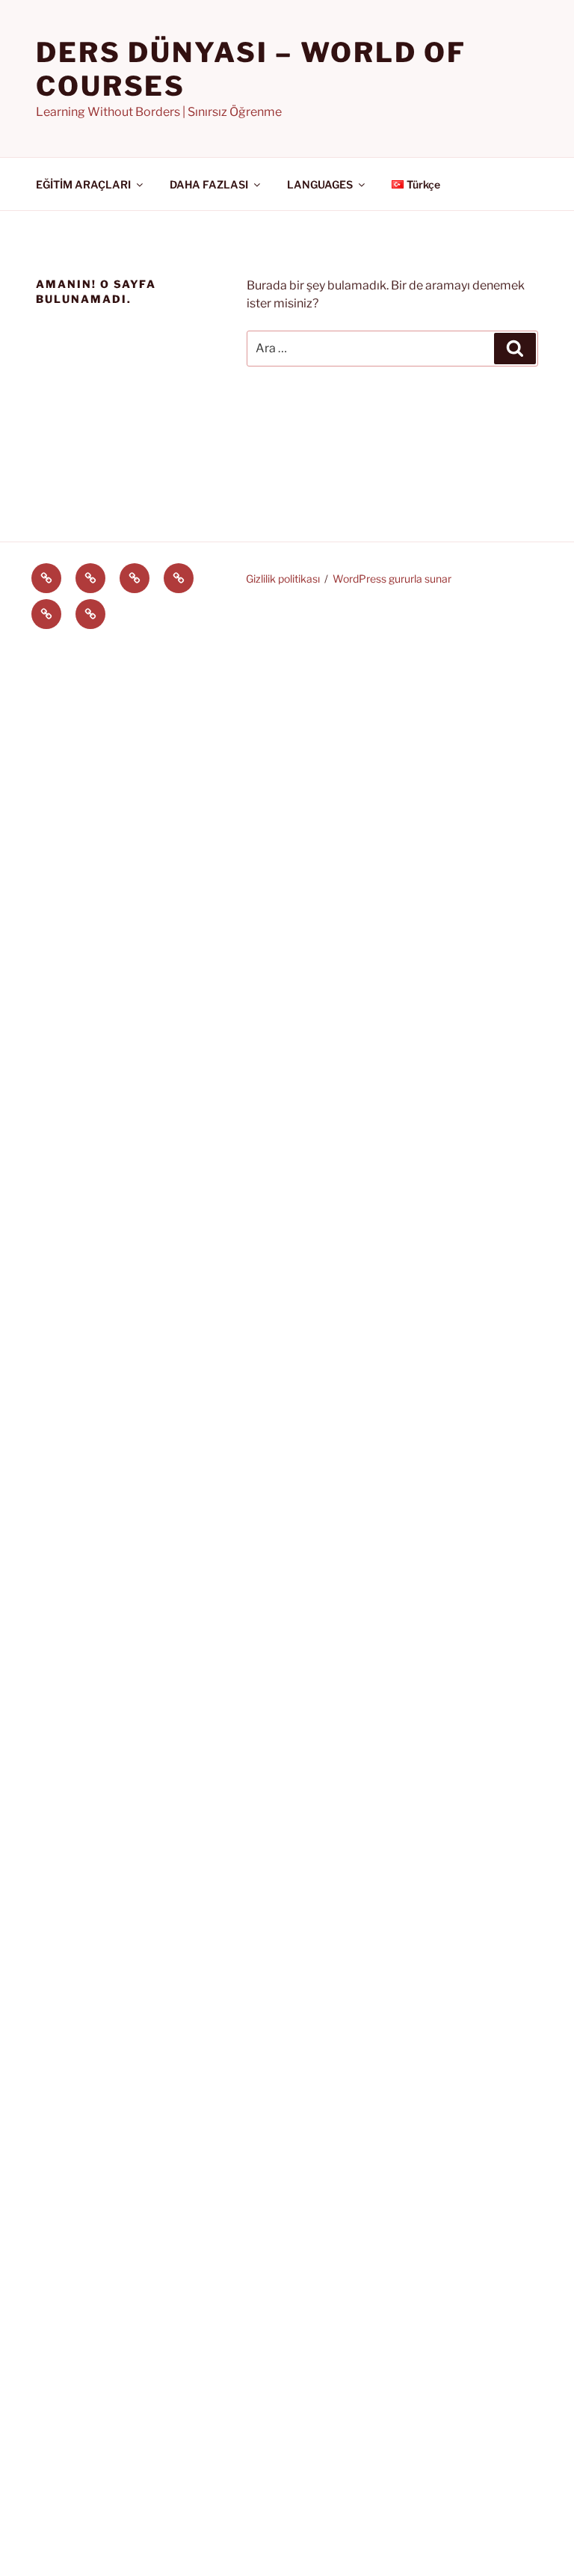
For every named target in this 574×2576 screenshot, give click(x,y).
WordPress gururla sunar (392, 579)
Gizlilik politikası (283, 579)
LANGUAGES (320, 184)
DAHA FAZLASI (209, 184)
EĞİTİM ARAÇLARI (83, 184)
